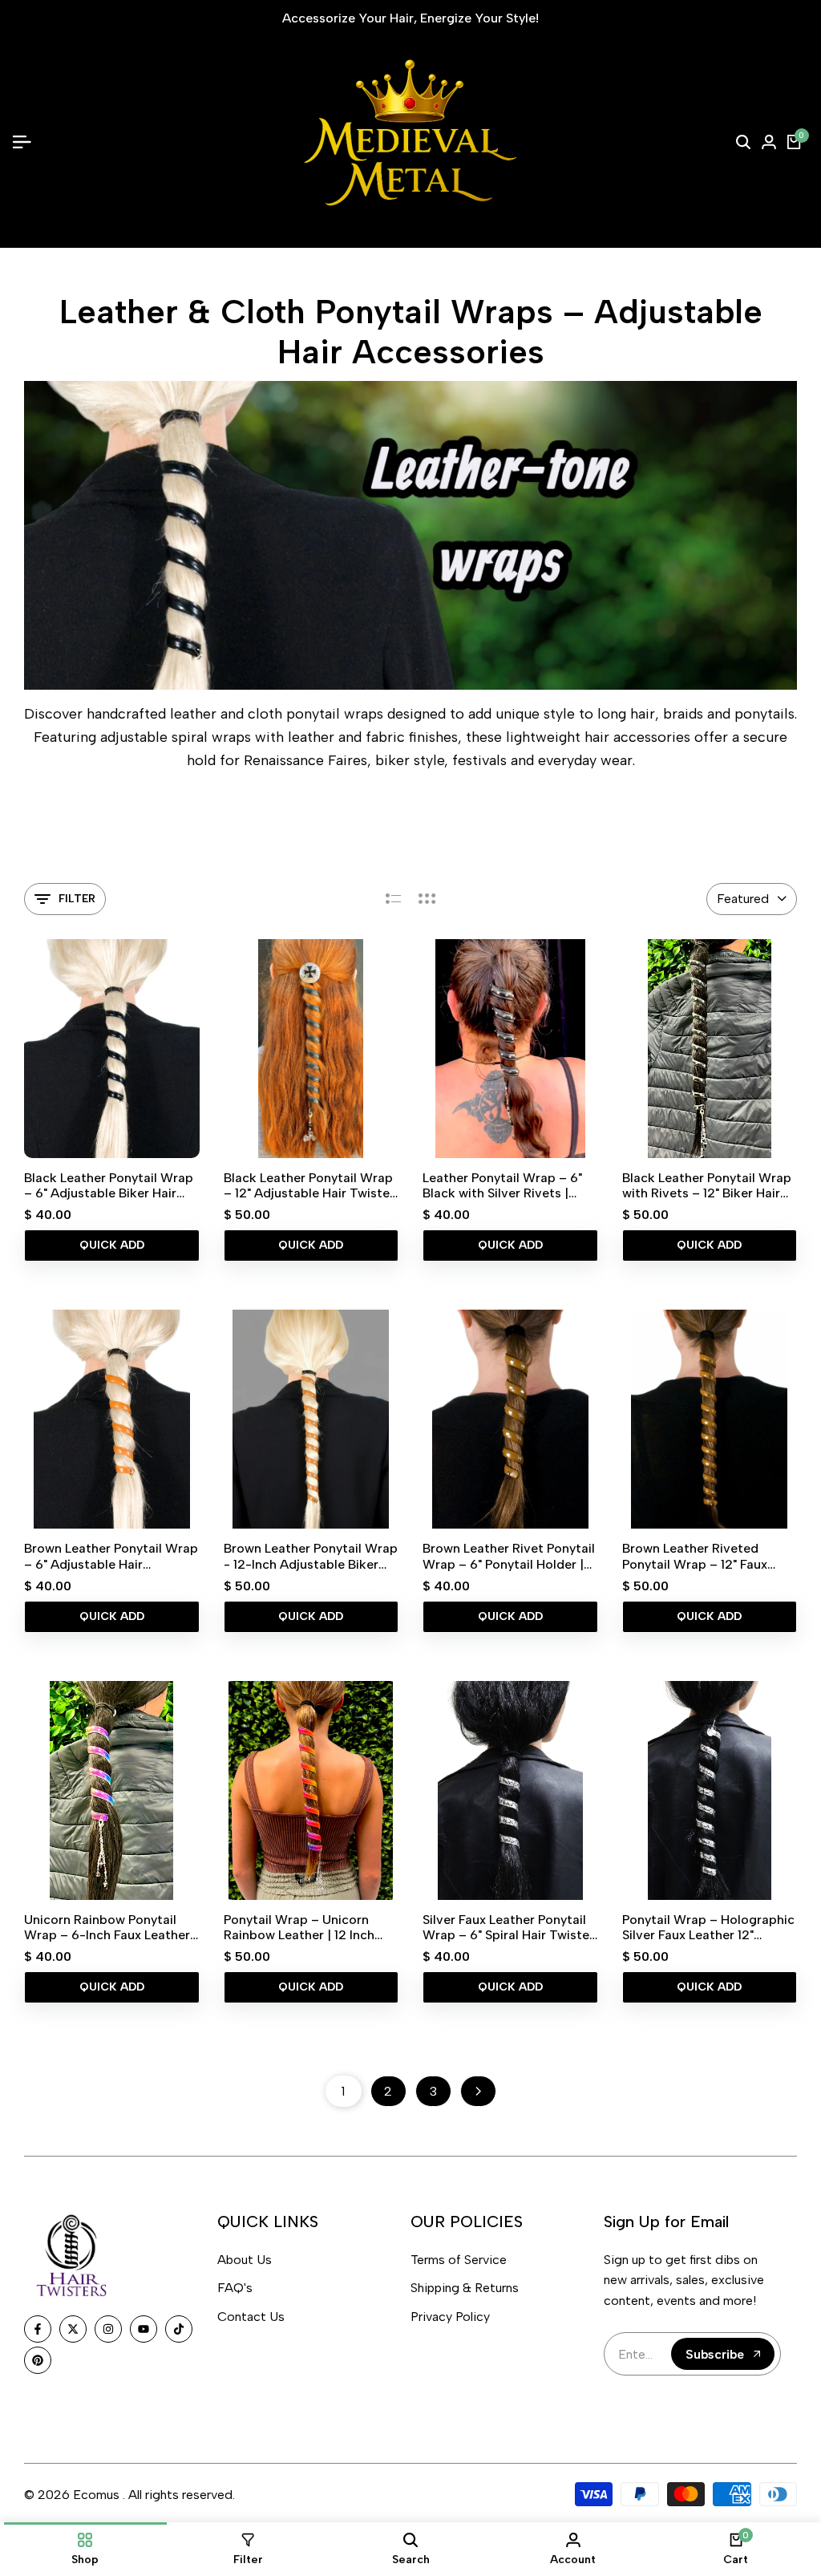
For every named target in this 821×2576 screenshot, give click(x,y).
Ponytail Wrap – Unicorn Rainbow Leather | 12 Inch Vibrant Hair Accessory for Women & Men (303, 1927)
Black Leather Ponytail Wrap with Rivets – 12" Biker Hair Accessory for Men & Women (709, 1185)
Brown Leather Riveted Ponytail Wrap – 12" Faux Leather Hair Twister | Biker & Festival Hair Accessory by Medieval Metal (709, 1556)
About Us (245, 2260)
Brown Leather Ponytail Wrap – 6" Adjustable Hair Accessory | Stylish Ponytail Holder (111, 1556)
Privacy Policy (450, 2317)
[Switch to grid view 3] (427, 899)
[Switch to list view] (393, 899)
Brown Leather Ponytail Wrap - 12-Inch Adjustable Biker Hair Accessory (311, 1556)
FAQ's (235, 2288)
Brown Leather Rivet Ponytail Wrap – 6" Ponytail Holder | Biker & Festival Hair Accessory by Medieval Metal (509, 1556)
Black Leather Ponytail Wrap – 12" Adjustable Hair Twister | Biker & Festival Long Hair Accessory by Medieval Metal (309, 1185)
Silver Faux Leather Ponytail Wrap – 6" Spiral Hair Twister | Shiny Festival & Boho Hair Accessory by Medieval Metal (508, 1927)
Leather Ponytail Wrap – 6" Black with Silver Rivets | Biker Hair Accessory (502, 1185)
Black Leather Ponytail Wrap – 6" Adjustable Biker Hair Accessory (109, 1185)
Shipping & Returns (465, 2288)
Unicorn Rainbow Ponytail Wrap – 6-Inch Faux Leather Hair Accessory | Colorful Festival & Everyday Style (107, 1927)
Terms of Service (459, 2260)
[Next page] (478, 2091)
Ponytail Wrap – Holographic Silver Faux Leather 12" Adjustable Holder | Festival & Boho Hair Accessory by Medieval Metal (708, 1927)
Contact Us (251, 2317)
